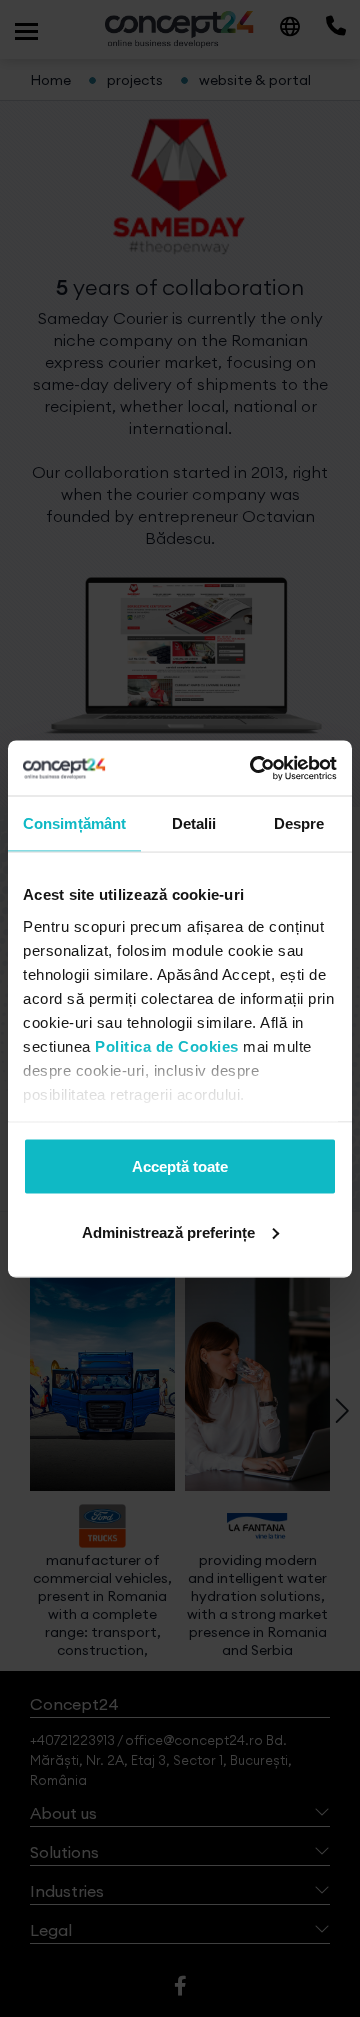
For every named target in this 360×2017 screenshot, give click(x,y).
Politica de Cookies (167, 1045)
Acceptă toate (180, 1166)
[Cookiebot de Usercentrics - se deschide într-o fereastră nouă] (254, 768)
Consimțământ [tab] (74, 823)
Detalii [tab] (194, 823)
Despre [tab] (299, 823)
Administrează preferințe (168, 1231)
